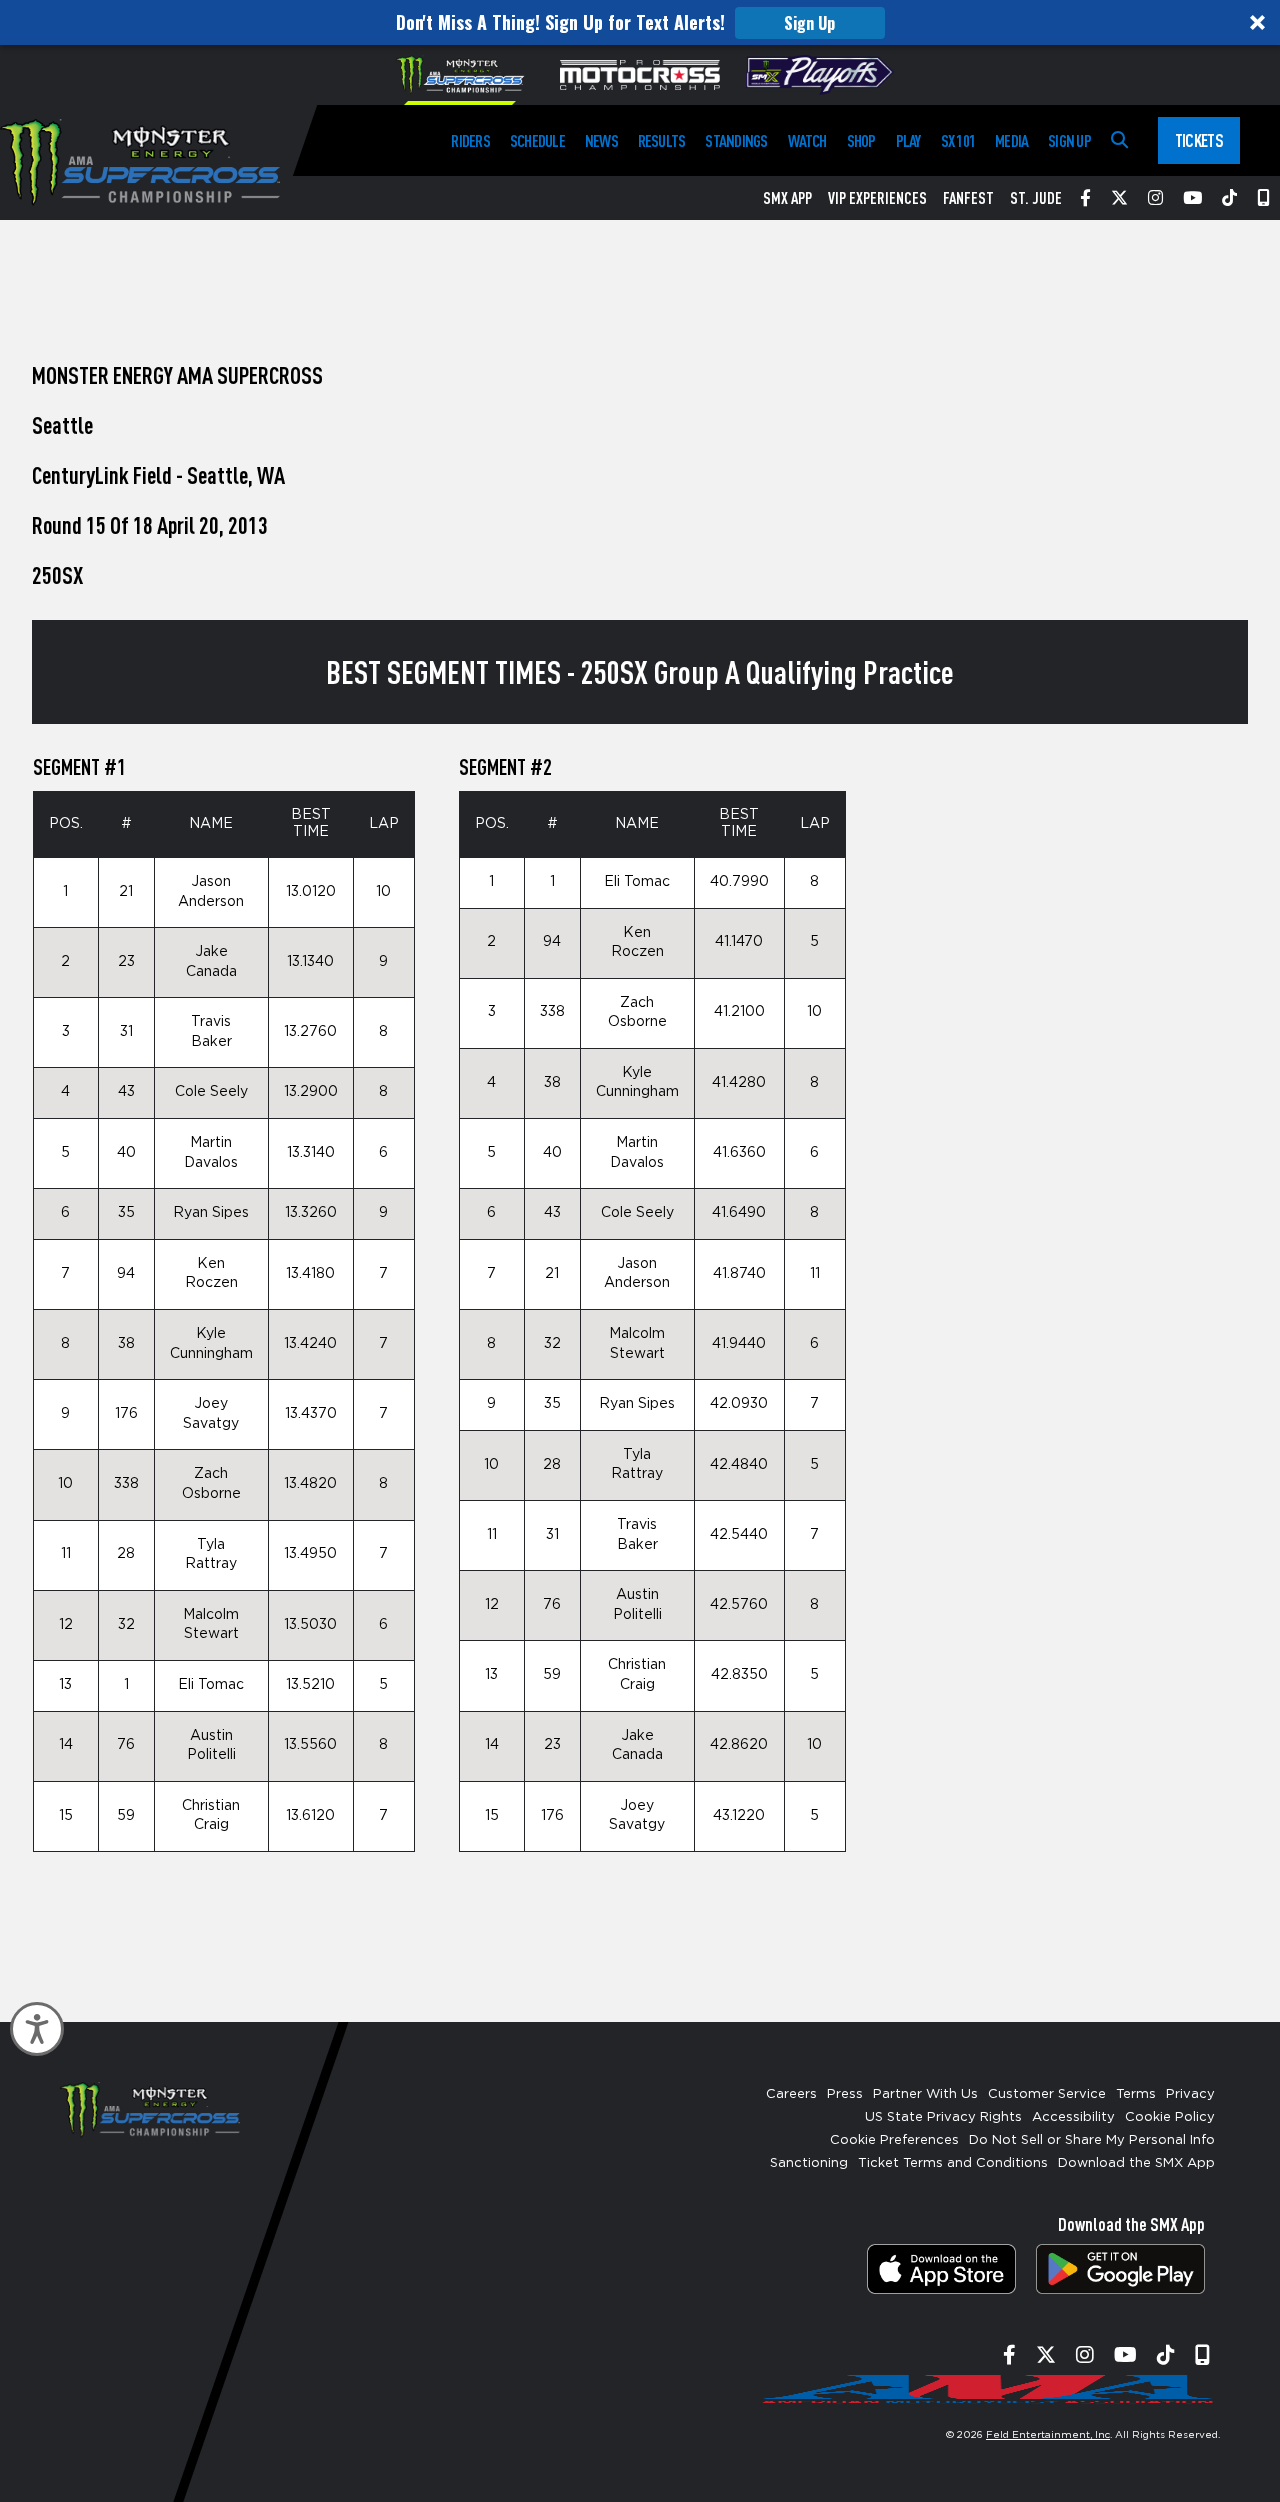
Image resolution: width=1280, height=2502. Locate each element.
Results (662, 140)
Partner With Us (925, 2094)
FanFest (968, 198)
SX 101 (958, 140)
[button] (640, 22)
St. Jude (1036, 198)
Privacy (1190, 2094)
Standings (736, 140)
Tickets (1199, 140)
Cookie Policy (1170, 2117)
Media (1011, 140)
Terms (1136, 2094)
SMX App (787, 198)
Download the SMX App (1136, 2163)
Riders (470, 140)
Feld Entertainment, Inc (1048, 2435)
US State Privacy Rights (943, 2117)
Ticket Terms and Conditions (953, 2163)
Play (908, 140)
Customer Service (1047, 2094)
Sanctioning (809, 2163)
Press (845, 2094)
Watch (807, 140)
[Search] (1119, 140)
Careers (791, 2094)
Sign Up (809, 23)
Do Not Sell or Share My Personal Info (1092, 2140)
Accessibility (1073, 2117)
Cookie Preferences (894, 2140)
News (601, 140)
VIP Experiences (877, 198)
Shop (861, 140)
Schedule (537, 140)
